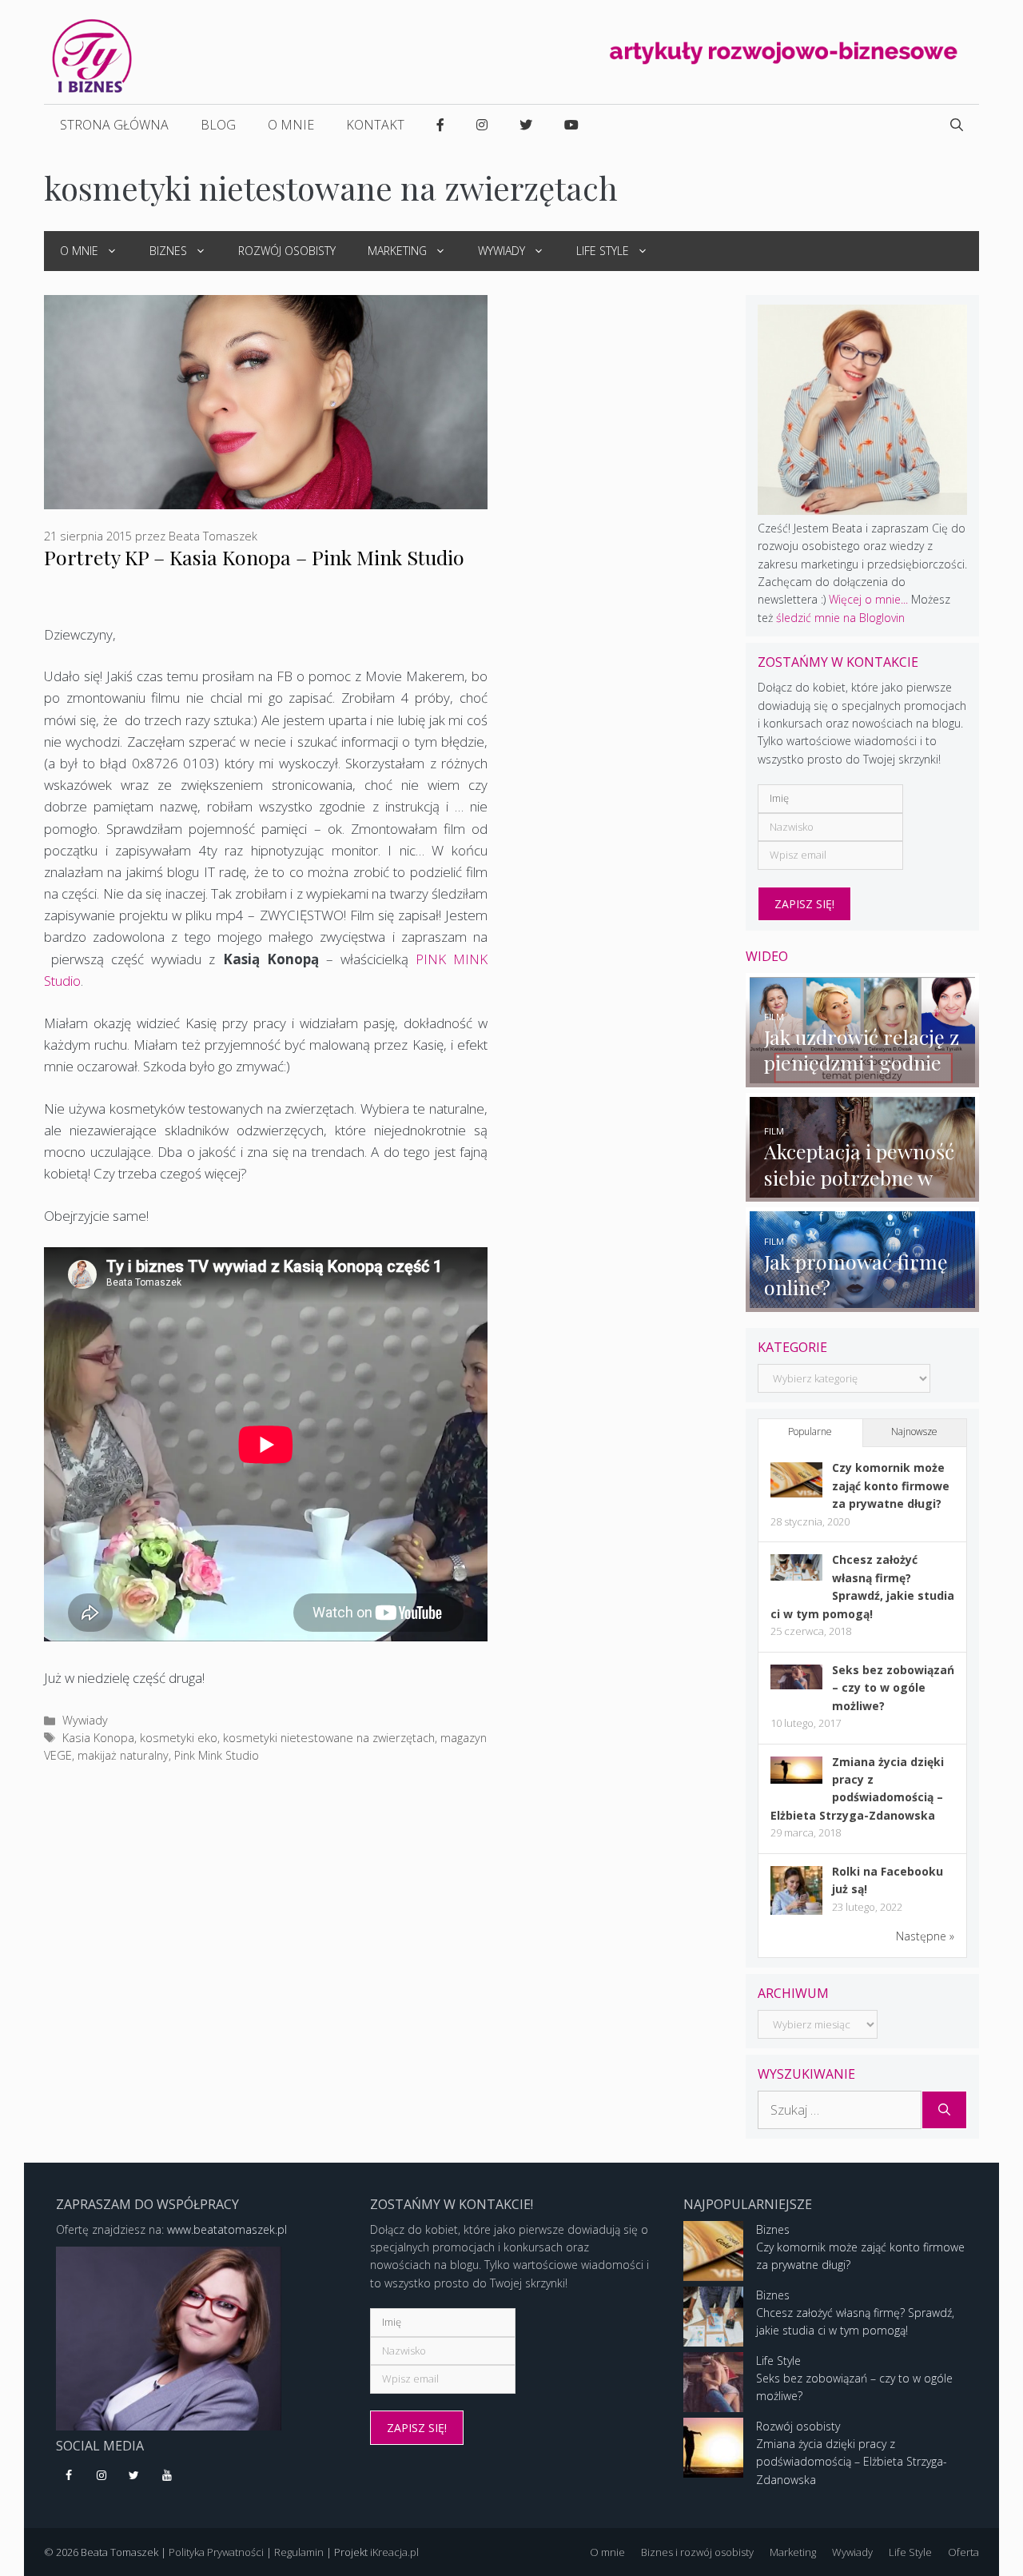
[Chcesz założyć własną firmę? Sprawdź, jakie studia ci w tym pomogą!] (796, 1576)
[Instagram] (102, 2476)
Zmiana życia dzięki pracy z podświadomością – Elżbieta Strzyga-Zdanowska (852, 2462)
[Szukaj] (944, 2110)
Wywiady (502, 251)
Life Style (603, 251)
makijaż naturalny (123, 1755)
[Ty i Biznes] (92, 55)
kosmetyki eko (179, 1738)
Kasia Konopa (98, 1738)
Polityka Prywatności (216, 2552)
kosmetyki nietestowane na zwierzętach (329, 1738)
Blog (218, 125)
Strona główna (114, 125)
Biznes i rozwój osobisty (697, 2552)
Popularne (810, 1432)
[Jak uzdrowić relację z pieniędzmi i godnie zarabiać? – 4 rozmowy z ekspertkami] (863, 1077)
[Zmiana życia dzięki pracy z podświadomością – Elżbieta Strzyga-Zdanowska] (796, 1779)
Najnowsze (914, 1432)
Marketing (397, 251)
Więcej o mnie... (868, 599)
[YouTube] (167, 2476)
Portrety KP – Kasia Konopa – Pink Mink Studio (254, 557)
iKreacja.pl (394, 2552)
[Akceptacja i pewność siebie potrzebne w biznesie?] (863, 1192)
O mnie (291, 125)
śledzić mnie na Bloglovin (840, 618)
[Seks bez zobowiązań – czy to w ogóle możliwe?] (796, 1685)
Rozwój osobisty (287, 251)
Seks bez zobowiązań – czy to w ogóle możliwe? (893, 1688)
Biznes (168, 251)
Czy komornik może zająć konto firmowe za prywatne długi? (891, 1485)
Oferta (963, 2552)
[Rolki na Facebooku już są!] (796, 1914)
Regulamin (299, 2552)
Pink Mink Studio (217, 1755)
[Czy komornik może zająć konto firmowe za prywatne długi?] (796, 1493)
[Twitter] (135, 2476)
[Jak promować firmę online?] (863, 1302)
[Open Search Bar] (957, 125)
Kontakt (375, 125)
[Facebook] (69, 2476)
